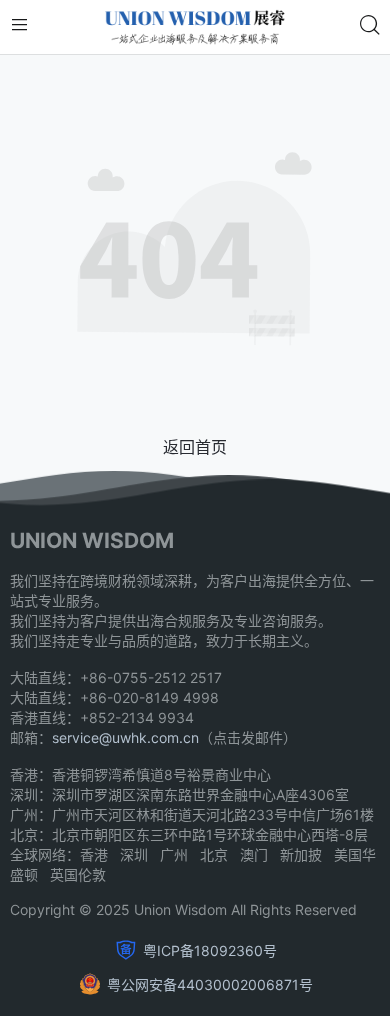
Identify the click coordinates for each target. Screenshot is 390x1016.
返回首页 (195, 447)
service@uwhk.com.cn (125, 737)
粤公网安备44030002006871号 (210, 984)
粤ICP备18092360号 (210, 950)
